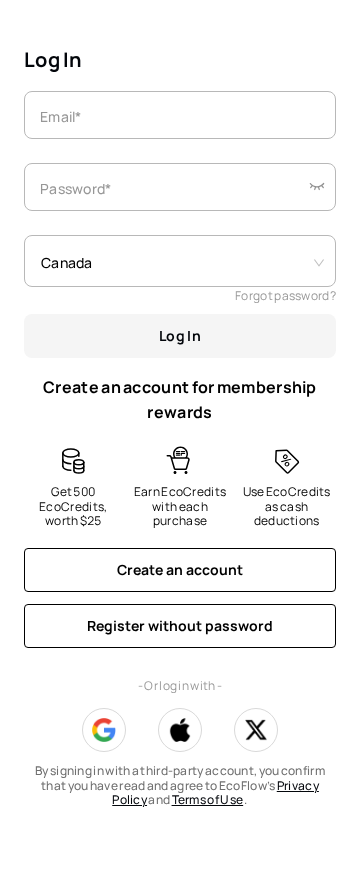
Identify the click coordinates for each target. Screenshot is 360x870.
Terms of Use (208, 799)
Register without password (180, 625)
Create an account (180, 569)
